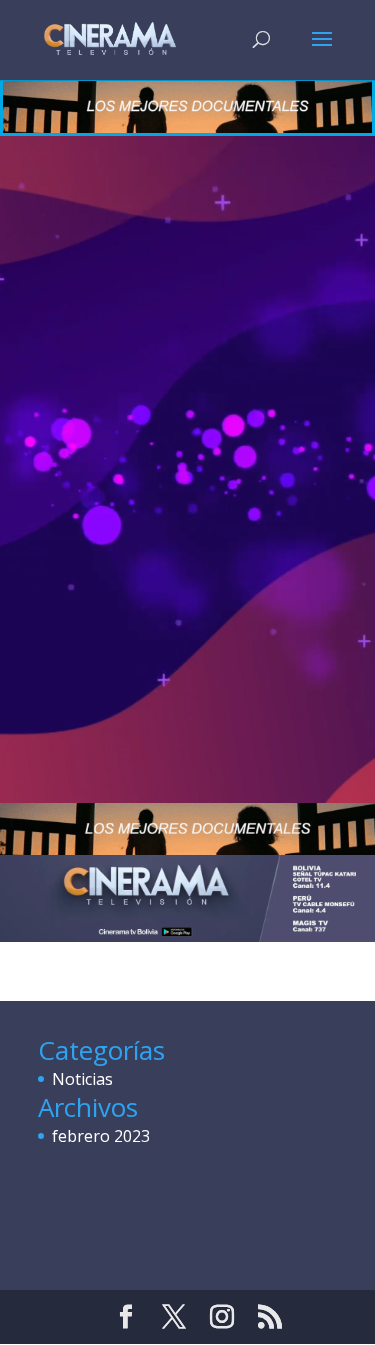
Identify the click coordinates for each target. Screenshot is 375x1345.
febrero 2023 (101, 1136)
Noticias (82, 1079)
